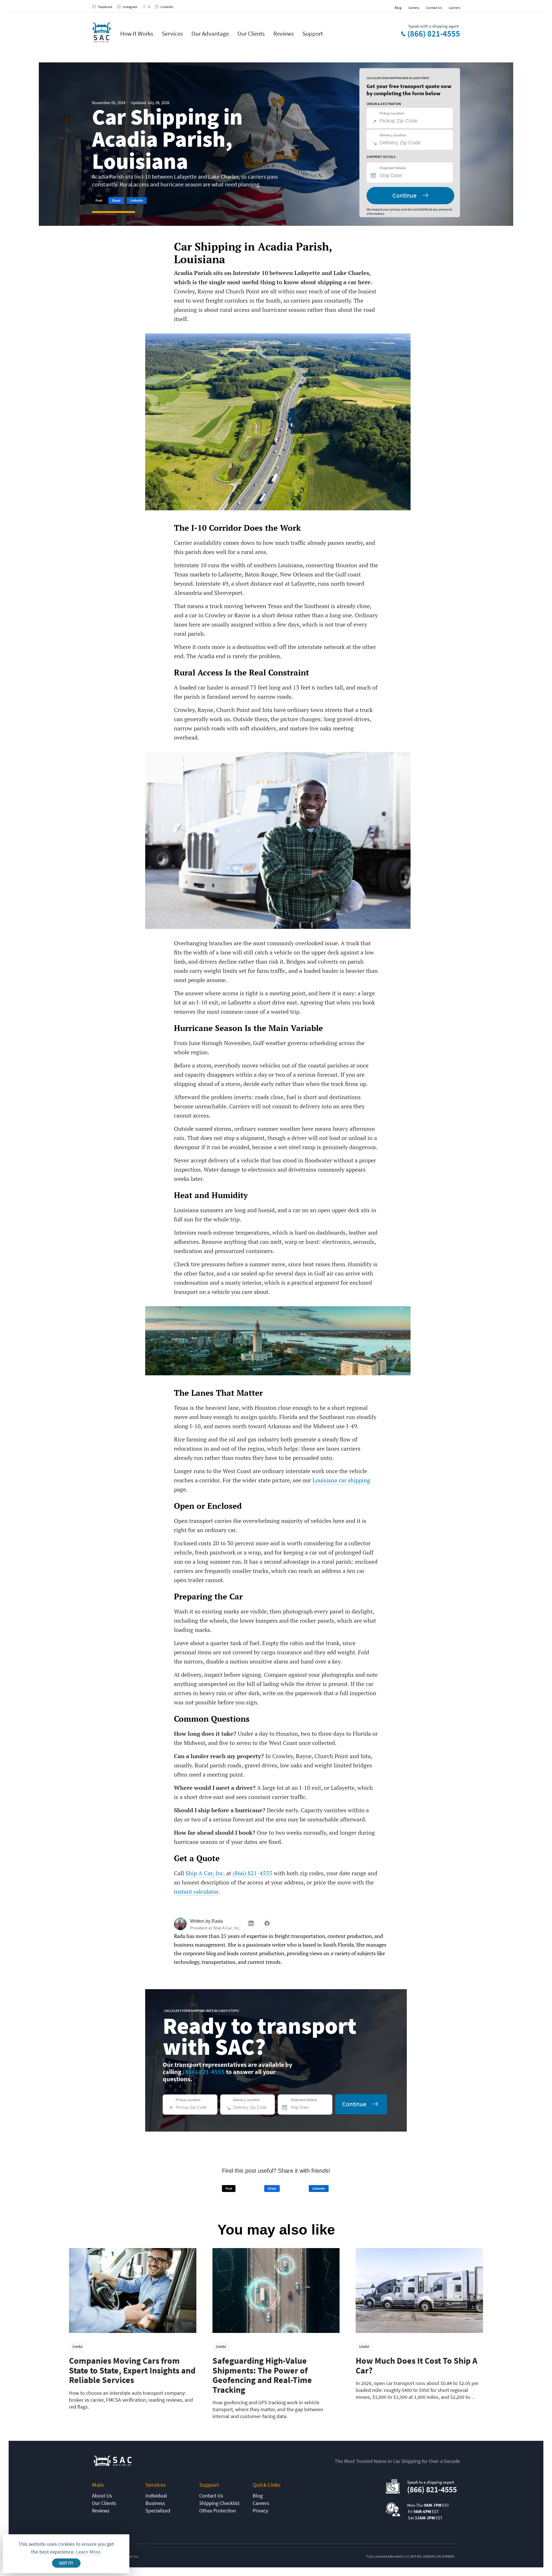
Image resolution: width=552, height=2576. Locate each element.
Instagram (130, 7)
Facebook (105, 7)
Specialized (158, 2511)
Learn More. (89, 2552)
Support (313, 34)
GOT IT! (66, 2563)
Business (155, 2503)
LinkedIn (167, 7)
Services (172, 34)
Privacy (260, 2511)
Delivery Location (393, 135)
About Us (102, 2496)
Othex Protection (218, 2511)
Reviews (284, 34)
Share (116, 200)
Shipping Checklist (219, 2503)
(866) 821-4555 (434, 34)
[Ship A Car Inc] (101, 33)
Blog (398, 8)
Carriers (454, 8)
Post (99, 200)
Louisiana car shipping (341, 1480)
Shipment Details (393, 168)
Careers (414, 8)
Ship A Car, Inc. (205, 1873)
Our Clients (251, 34)
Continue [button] (405, 195)
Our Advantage (210, 34)
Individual (156, 2496)
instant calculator (196, 1892)
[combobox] (412, 175)
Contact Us (434, 8)
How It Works (137, 34)
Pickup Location (392, 113)
